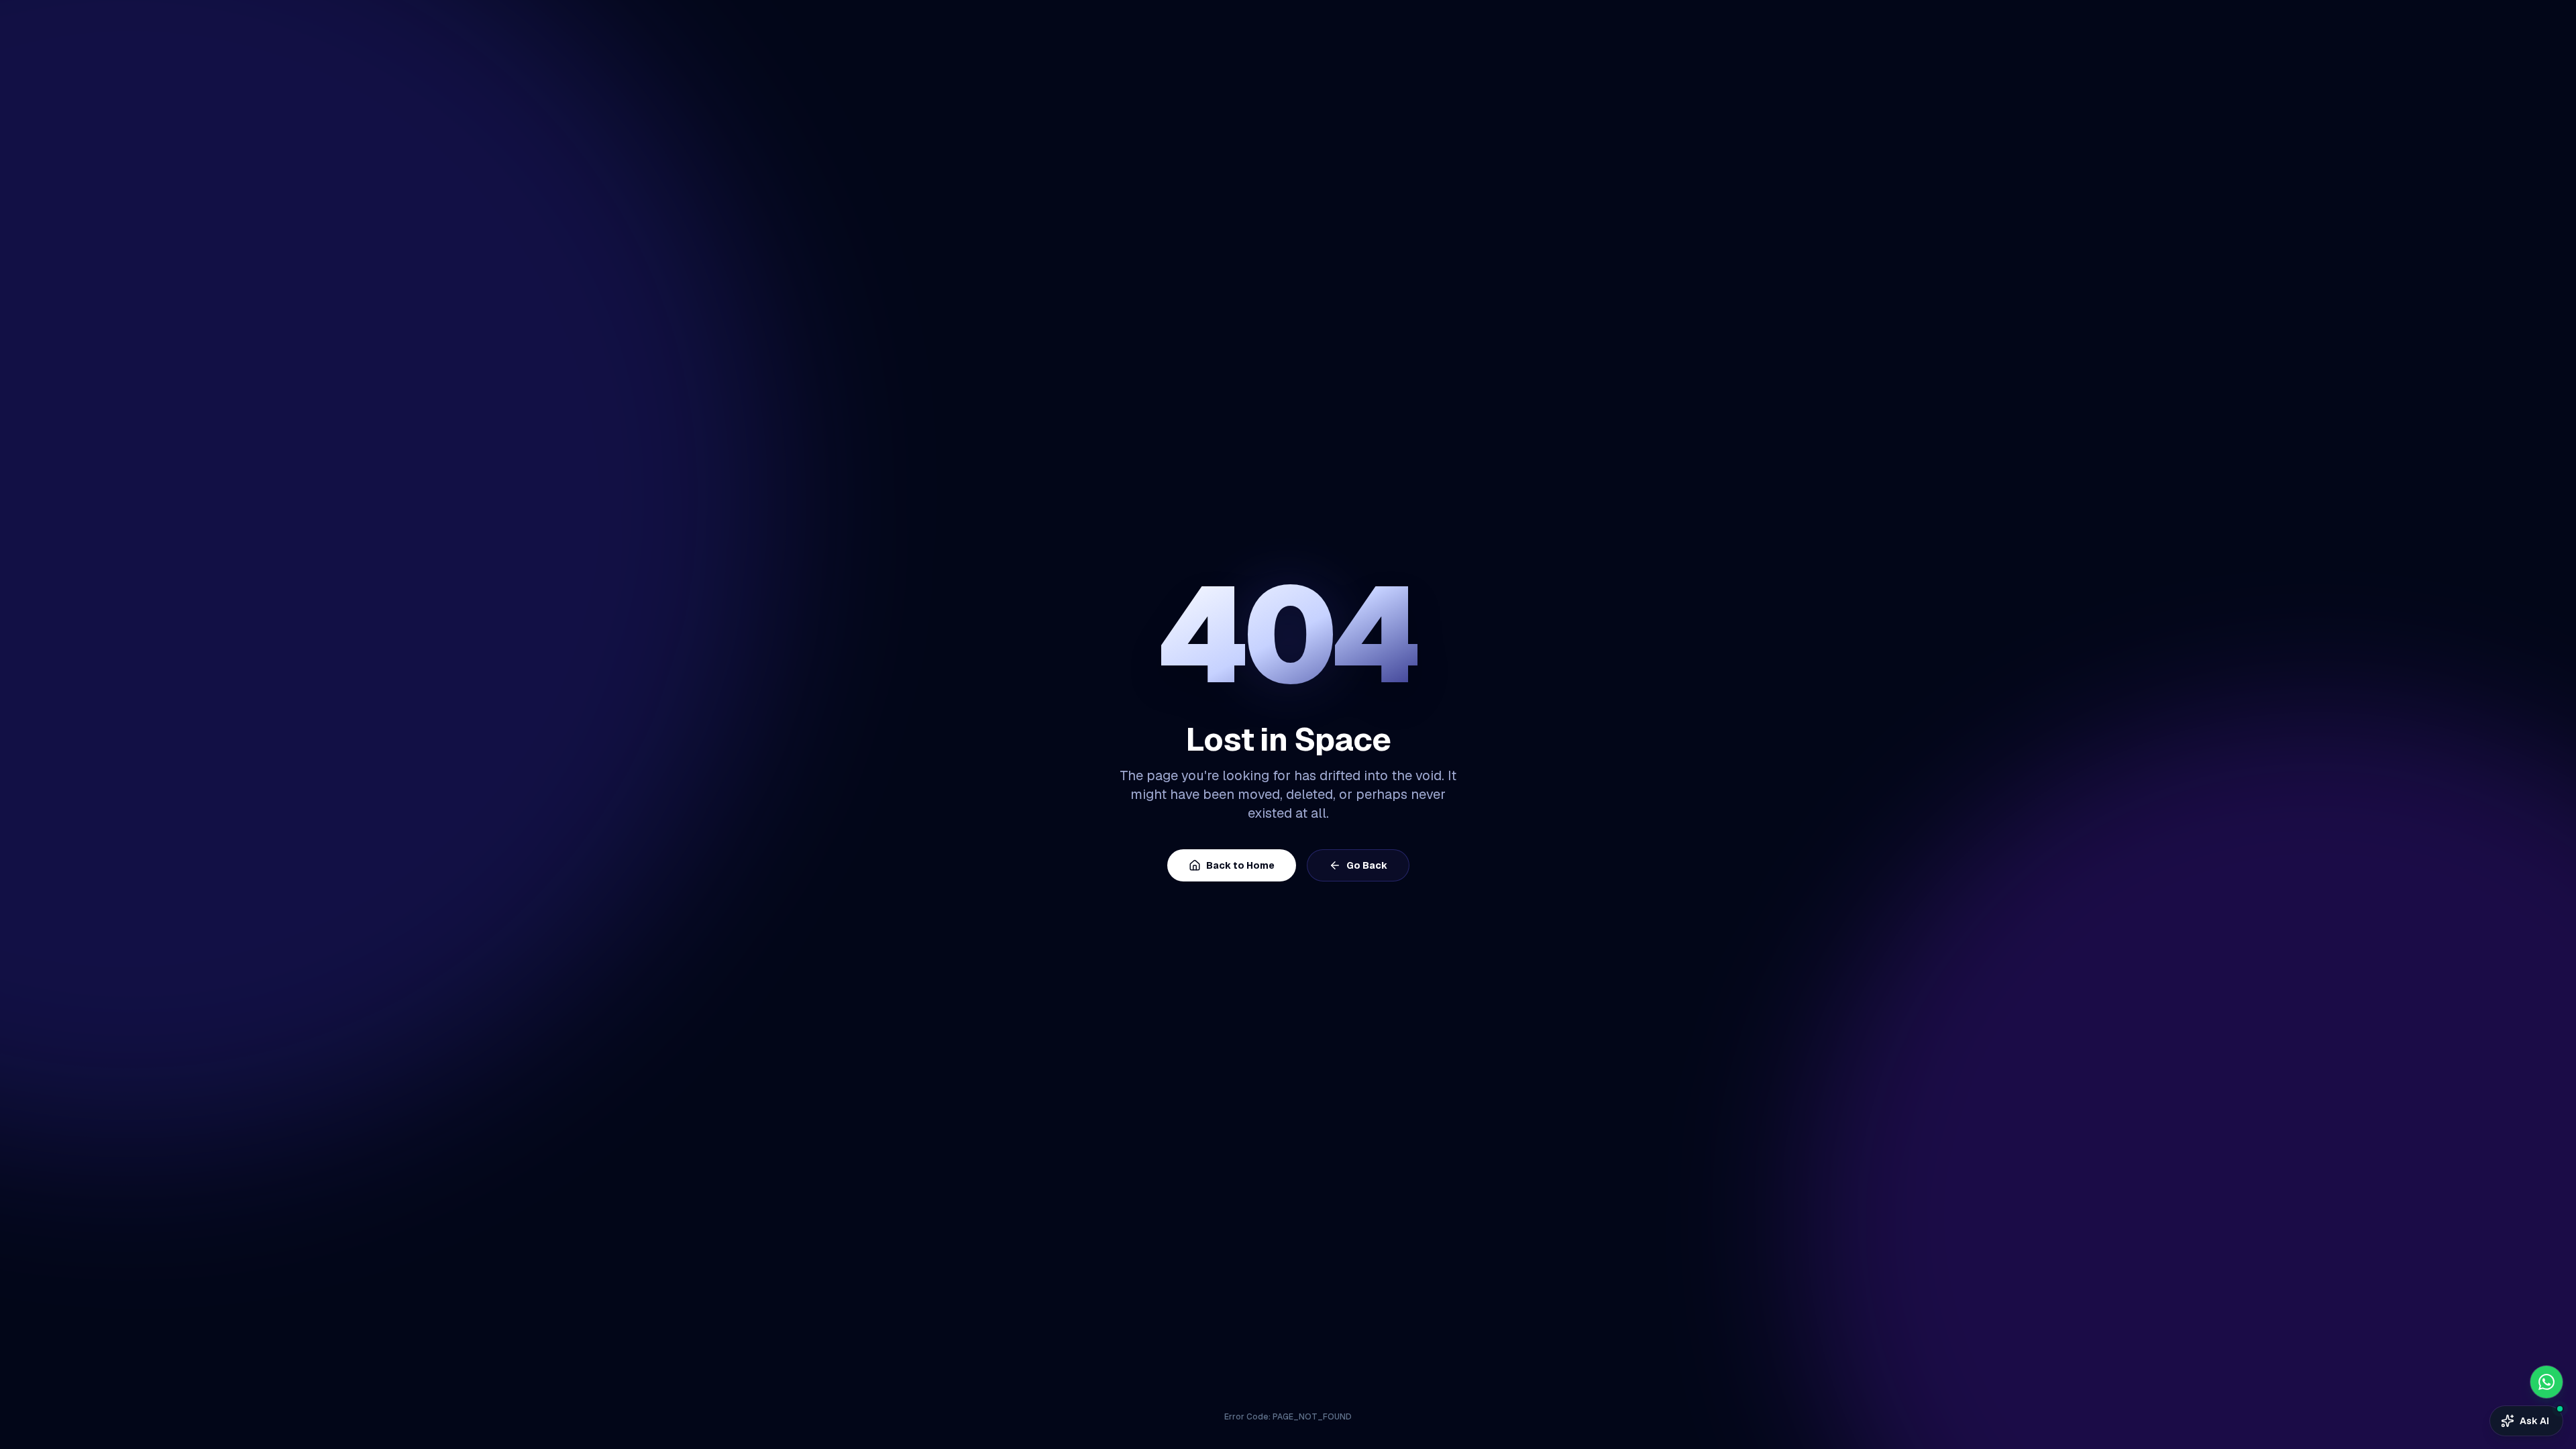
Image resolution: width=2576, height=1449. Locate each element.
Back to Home (1240, 865)
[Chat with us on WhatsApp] (2546, 1382)
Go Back (1367, 865)
